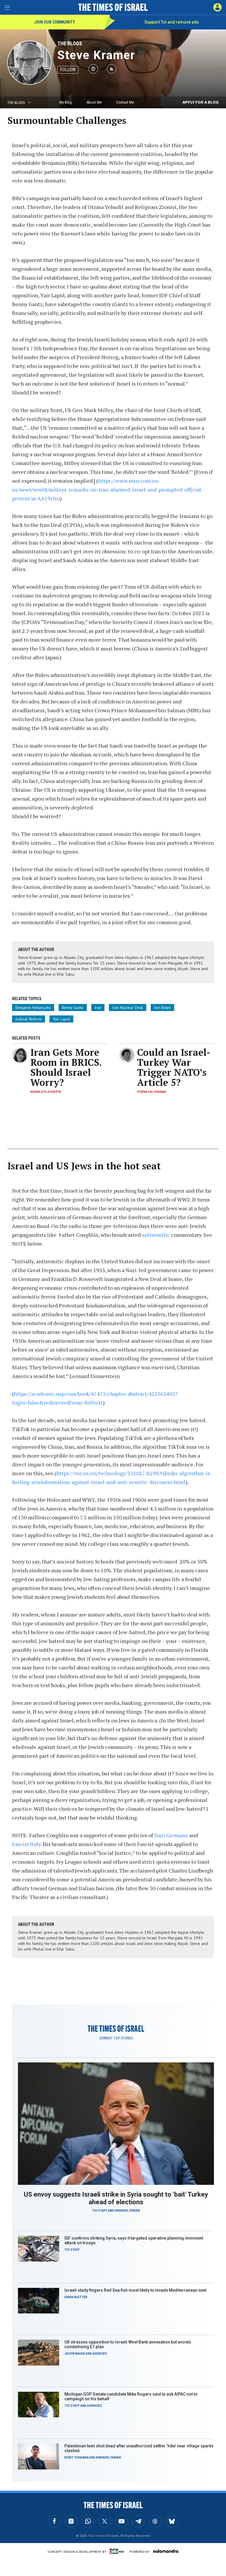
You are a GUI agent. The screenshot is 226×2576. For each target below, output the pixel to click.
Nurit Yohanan (77, 2458)
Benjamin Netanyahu (33, 1008)
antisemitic (156, 1235)
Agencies (100, 2354)
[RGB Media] (118, 2551)
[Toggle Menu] (7, 7)
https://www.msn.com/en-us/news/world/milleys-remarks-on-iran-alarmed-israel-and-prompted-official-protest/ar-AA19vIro (108, 489)
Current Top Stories (116, 2038)
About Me (94, 102)
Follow (68, 70)
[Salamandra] (166, 2551)
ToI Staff (100, 2211)
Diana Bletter (76, 2297)
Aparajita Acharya (46, 1092)
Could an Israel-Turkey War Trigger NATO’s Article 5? (174, 1067)
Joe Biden (162, 1008)
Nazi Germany (171, 1835)
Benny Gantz (73, 1008)
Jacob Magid (75, 2354)
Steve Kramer (96, 55)
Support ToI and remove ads (172, 22)
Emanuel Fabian (127, 2211)
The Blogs (70, 43)
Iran (98, 1008)
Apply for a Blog (201, 102)
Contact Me (125, 102)
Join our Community (55, 22)
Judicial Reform (29, 1019)
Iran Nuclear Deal (128, 1008)
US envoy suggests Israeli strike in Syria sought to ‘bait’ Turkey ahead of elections (116, 2198)
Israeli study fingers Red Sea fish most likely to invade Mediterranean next (135, 2290)
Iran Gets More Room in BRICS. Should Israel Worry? (66, 1067)
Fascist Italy (26, 1844)
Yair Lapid (61, 1019)
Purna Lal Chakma (152, 1092)
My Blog (66, 102)
